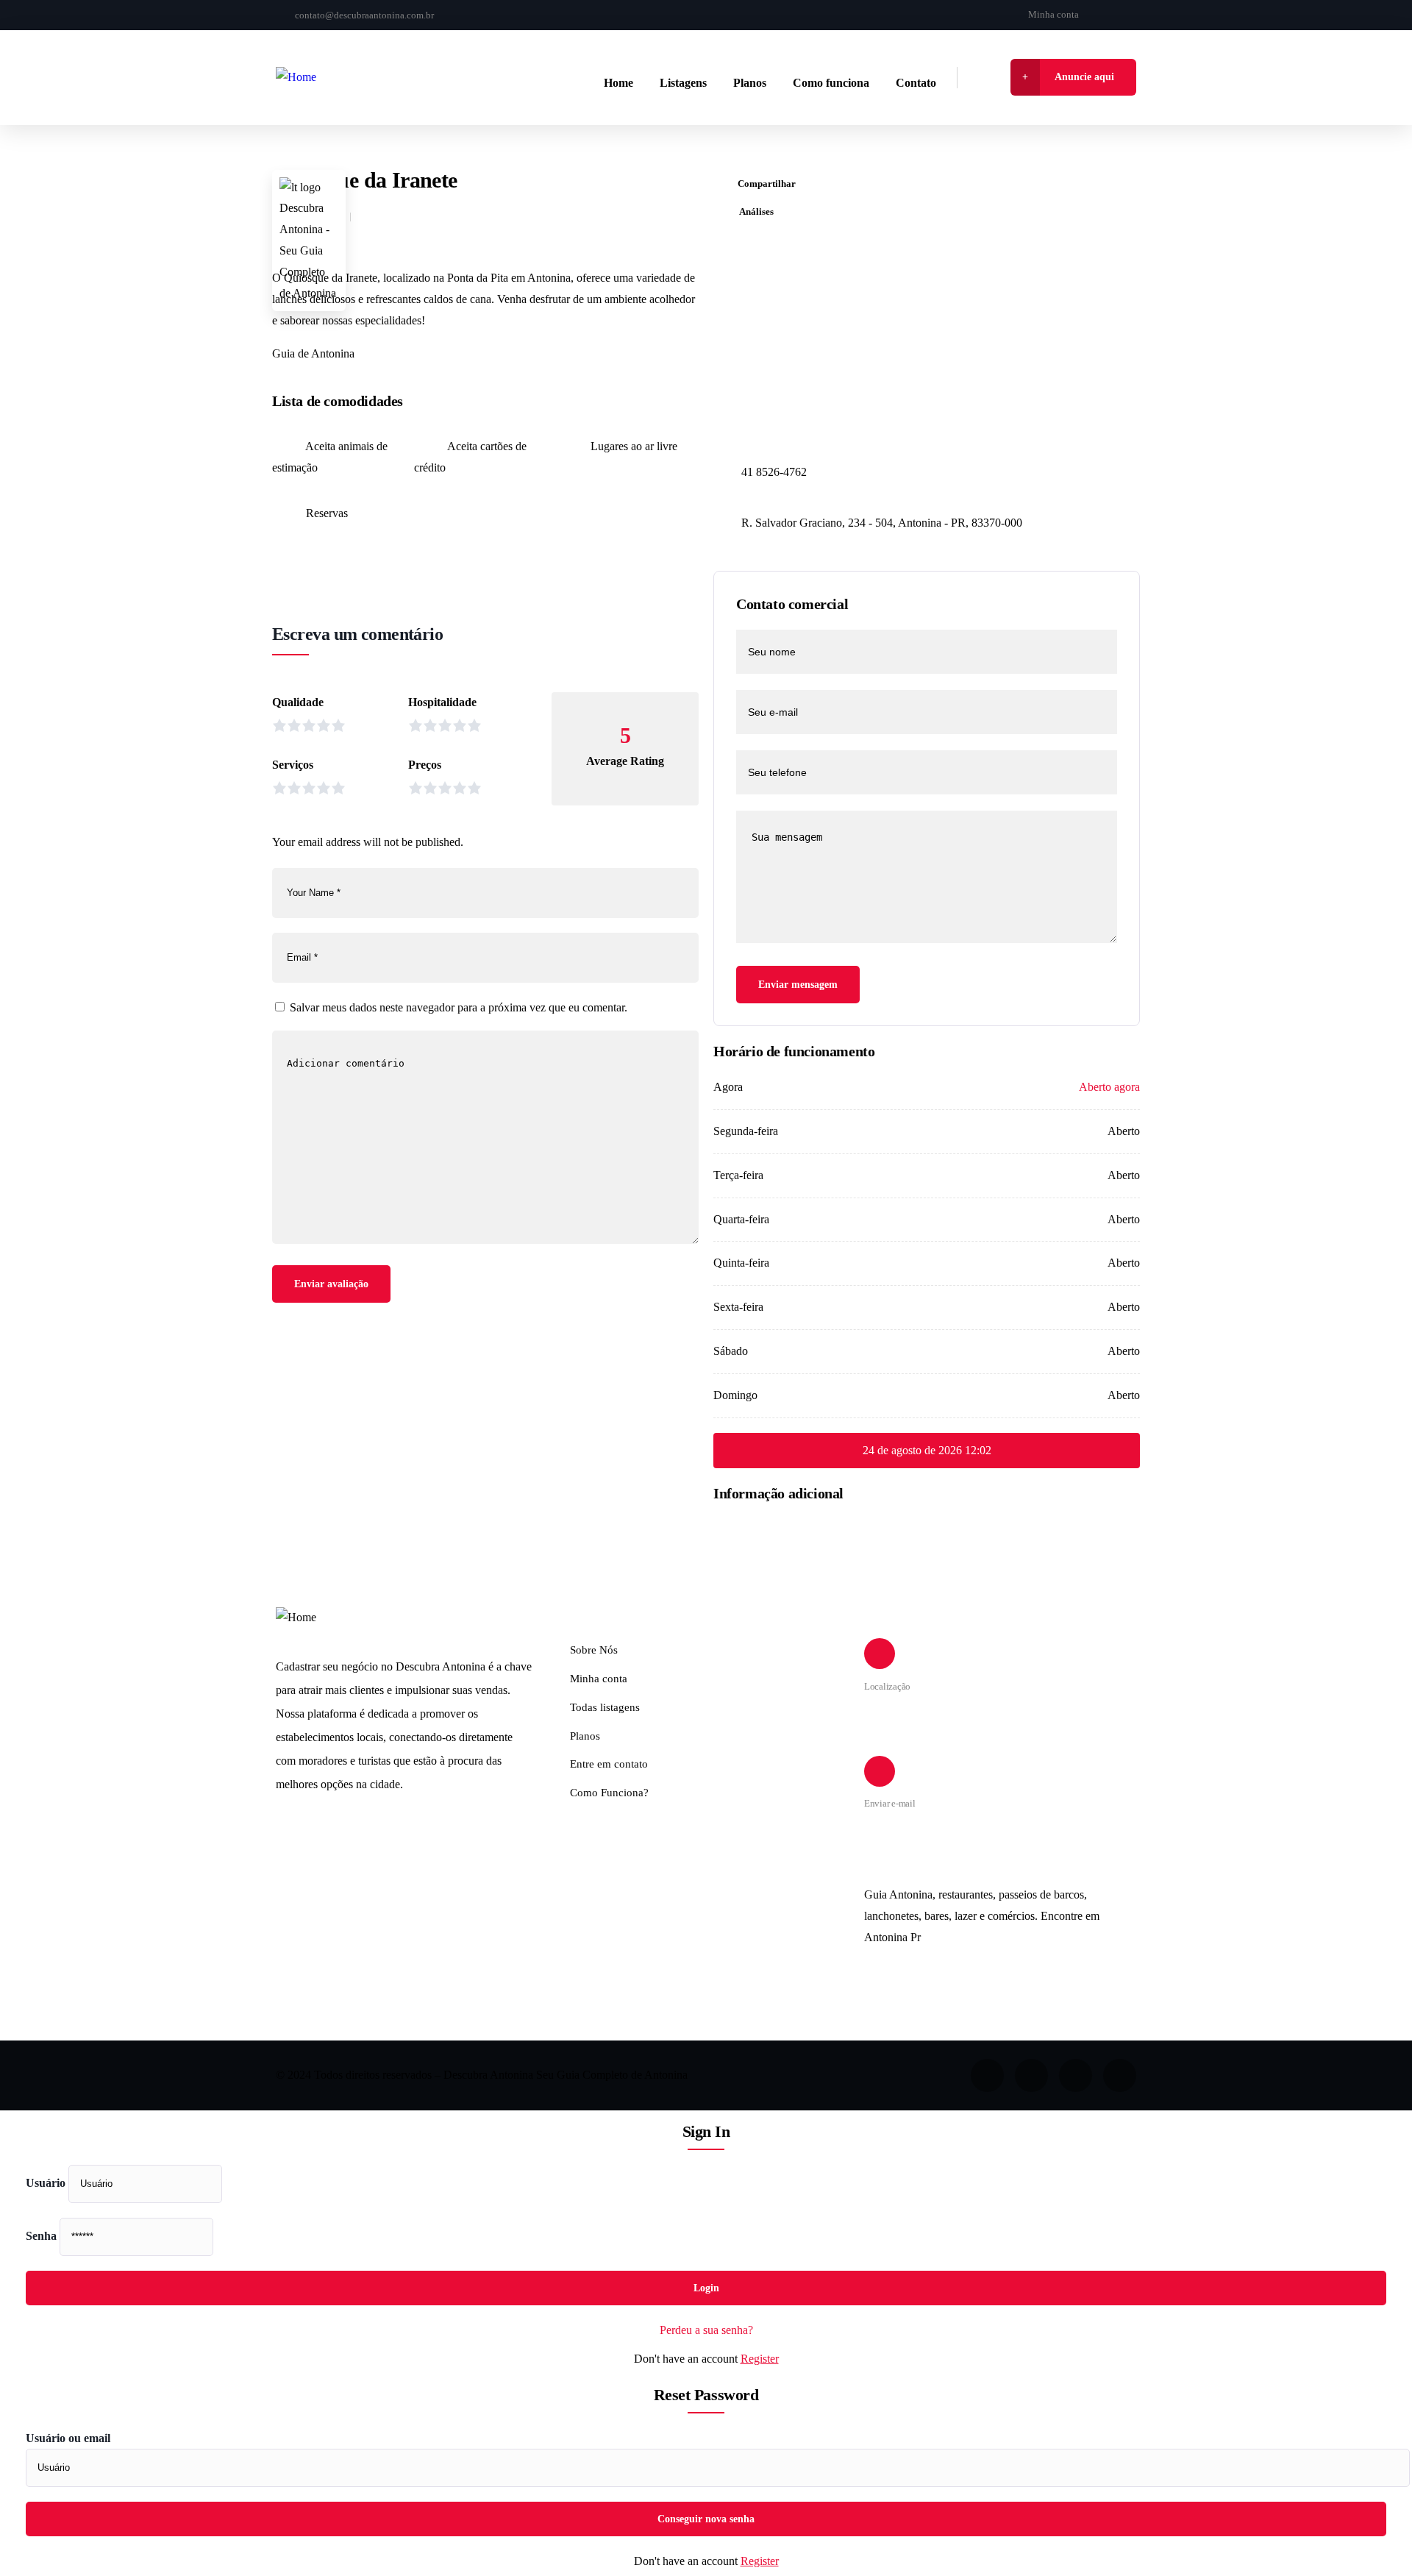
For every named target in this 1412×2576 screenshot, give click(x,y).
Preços (425, 765)
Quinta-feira (741, 1263)
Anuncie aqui (1084, 77)
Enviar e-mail (890, 1803)
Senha (41, 2236)
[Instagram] (1131, 15)
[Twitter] (987, 2075)
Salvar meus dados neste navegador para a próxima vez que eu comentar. (459, 1007)
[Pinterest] (1120, 2075)
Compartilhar (767, 184)
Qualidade (298, 702)
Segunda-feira (746, 1131)
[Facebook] (1106, 15)
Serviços (293, 765)
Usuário (46, 2183)
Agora (728, 1087)
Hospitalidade (442, 702)
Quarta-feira (741, 1219)
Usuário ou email (68, 2438)
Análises (756, 211)
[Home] (296, 78)
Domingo (735, 1395)
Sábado (731, 1351)
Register (760, 2359)
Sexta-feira (738, 1307)
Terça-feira (738, 1175)
